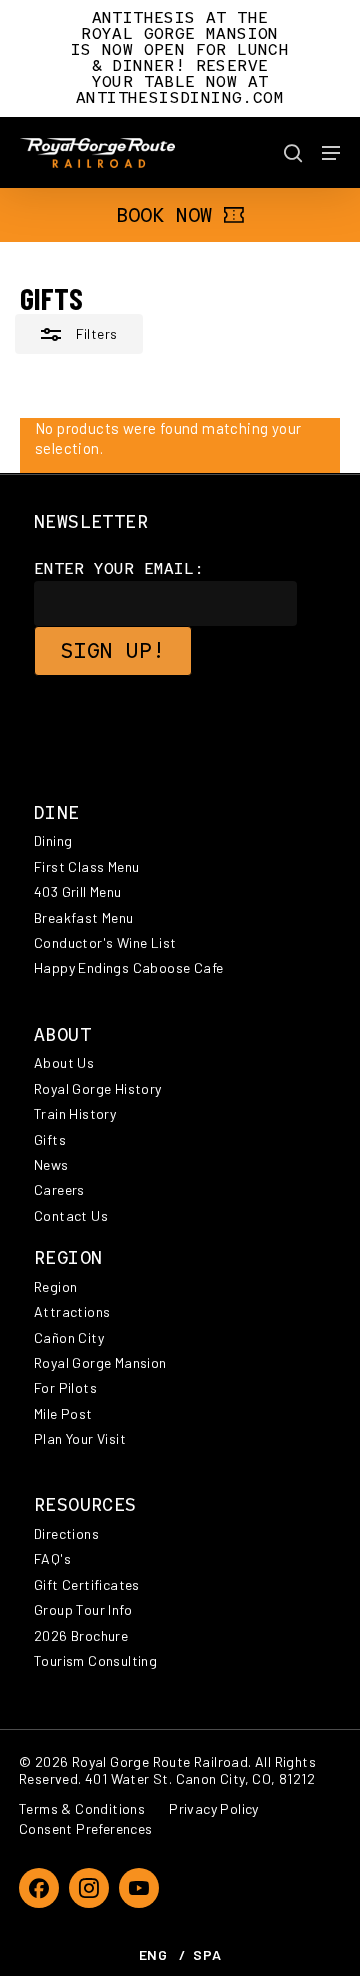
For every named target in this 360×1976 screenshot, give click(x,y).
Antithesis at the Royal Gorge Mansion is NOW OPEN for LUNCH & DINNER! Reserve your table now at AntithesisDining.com (180, 57)
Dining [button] (53, 840)
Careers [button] (59, 1189)
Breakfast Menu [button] (84, 917)
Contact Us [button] (71, 1215)
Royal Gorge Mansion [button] (100, 1362)
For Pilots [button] (65, 1387)
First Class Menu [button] (86, 866)
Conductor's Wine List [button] (105, 942)
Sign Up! (113, 650)
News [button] (51, 1164)
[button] (331, 153)
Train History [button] (75, 1113)
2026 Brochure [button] (81, 1635)
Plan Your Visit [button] (80, 1438)
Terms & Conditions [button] (82, 1808)
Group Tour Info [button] (83, 1609)
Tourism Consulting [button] (95, 1660)
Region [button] (55, 1286)
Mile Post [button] (63, 1413)
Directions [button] (66, 1533)
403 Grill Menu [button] (78, 891)
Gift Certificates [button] (87, 1584)
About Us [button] (64, 1062)
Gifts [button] (50, 1139)
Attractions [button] (72, 1311)
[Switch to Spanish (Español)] (207, 1955)
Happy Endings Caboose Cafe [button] (128, 967)
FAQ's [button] (52, 1558)
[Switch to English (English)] (153, 1955)
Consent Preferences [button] (86, 1828)
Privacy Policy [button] (214, 1808)
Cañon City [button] (69, 1337)
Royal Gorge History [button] (98, 1088)
